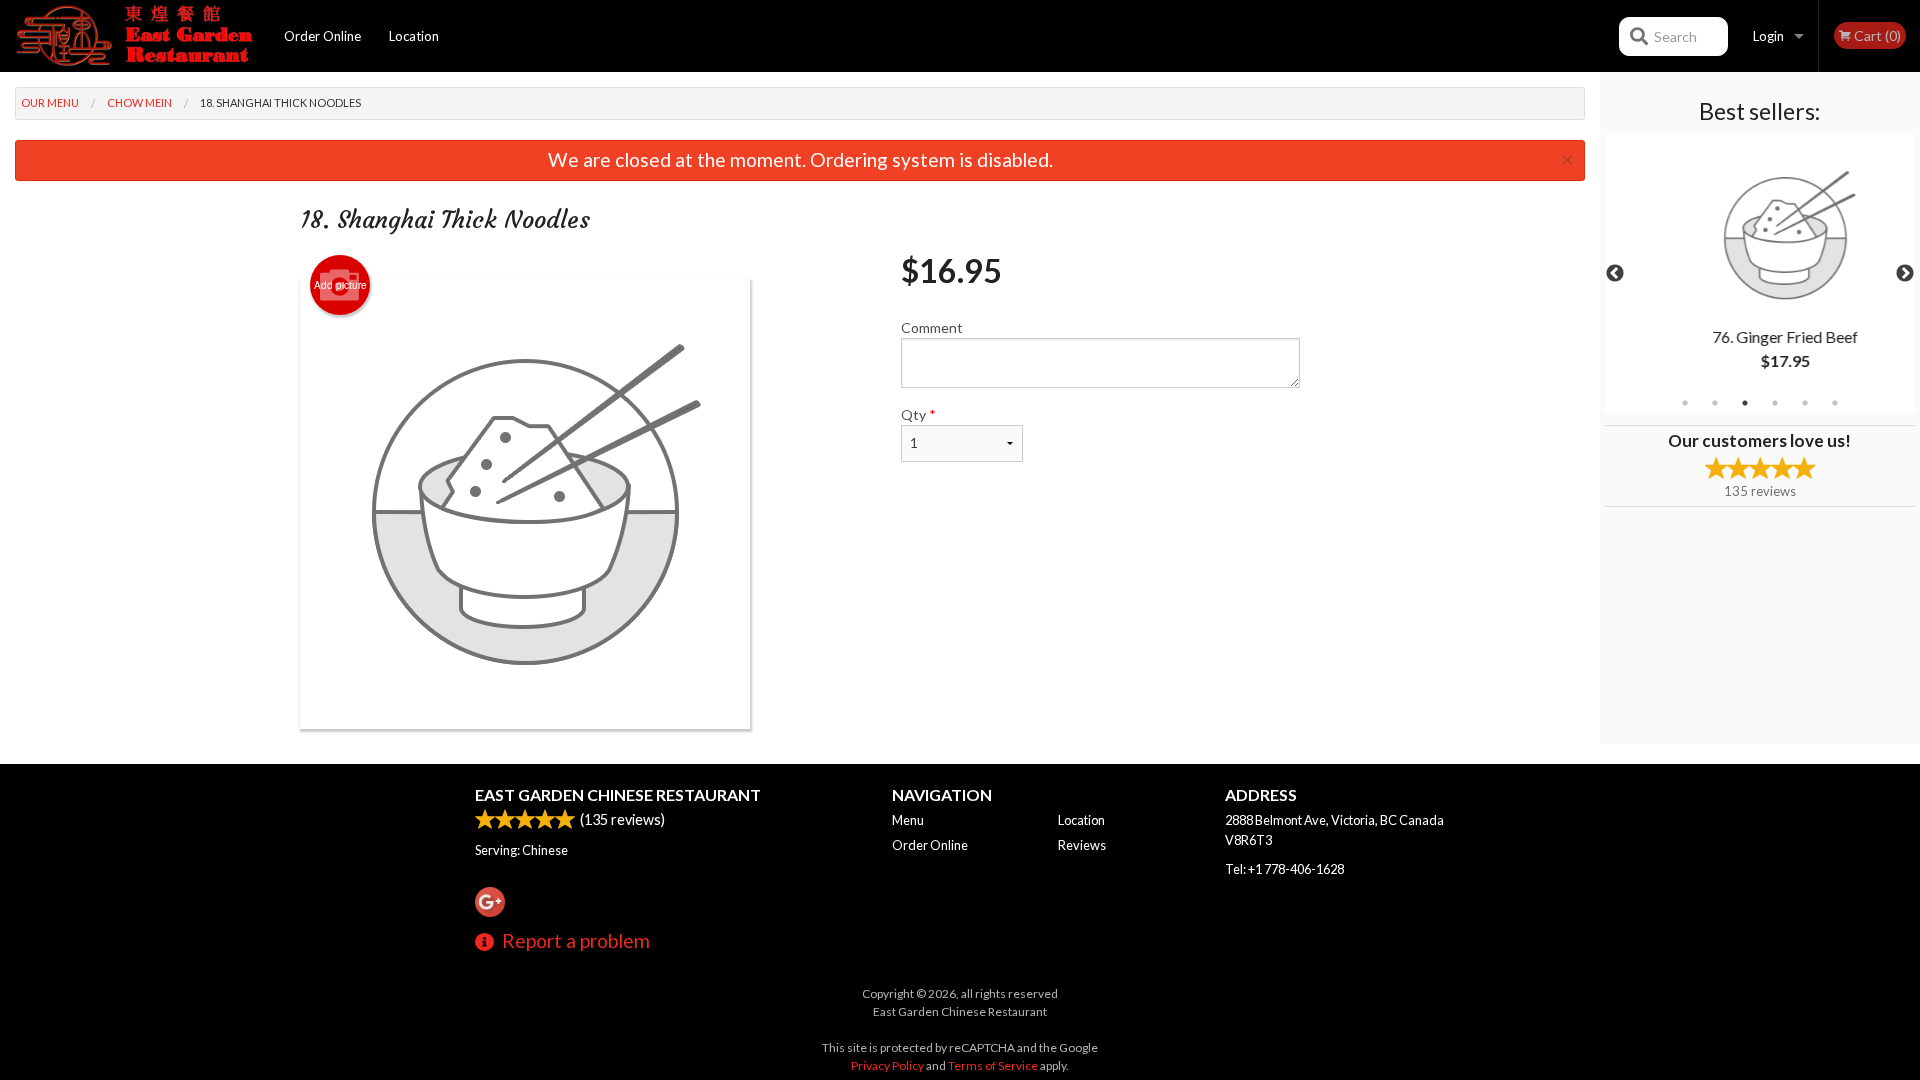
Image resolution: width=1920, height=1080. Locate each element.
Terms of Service (993, 1065)
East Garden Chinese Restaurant (618, 794)
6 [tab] (1835, 403)
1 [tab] (1685, 403)
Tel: (1284, 869)
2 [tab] (1715, 403)
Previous (1615, 274)
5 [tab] (1805, 403)
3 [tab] (1745, 403)
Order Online (322, 36)
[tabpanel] (1761, 274)
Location (414, 36)
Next (1905, 274)
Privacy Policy (887, 1065)
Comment (932, 327)
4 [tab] (1775, 403)
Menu (908, 820)
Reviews (1082, 845)
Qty (918, 414)
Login (1768, 36)
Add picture (340, 285)
